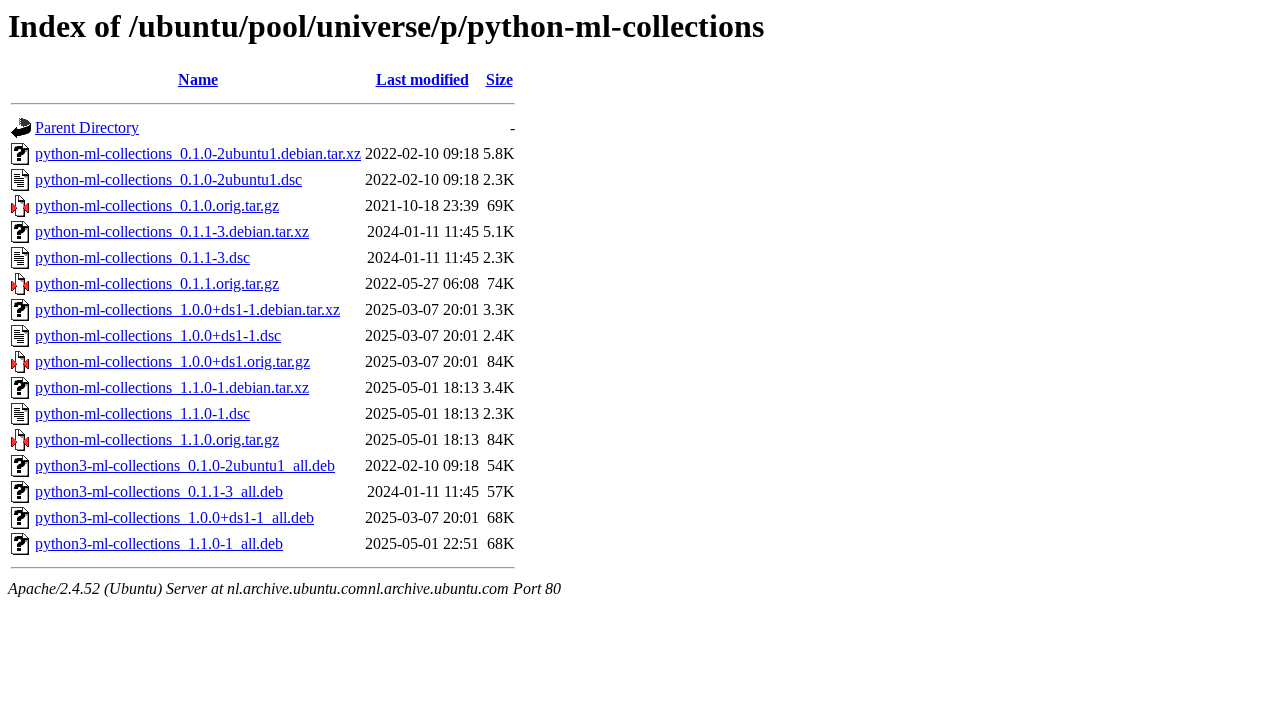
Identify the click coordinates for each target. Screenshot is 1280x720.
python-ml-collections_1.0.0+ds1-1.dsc (158, 335)
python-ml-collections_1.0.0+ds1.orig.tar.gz (172, 361)
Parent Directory (87, 127)
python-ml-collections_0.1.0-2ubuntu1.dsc (168, 179)
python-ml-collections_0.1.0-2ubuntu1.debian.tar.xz (198, 153)
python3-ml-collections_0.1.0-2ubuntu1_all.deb (185, 465)
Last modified (422, 79)
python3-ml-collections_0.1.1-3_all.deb (159, 491)
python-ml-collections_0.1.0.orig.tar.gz (157, 205)
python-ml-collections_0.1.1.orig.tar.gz (157, 283)
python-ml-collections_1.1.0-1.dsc (142, 413)
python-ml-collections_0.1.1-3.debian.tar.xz (172, 231)
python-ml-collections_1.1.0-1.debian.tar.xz (172, 387)
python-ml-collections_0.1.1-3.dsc (142, 257)
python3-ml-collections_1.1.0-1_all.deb (159, 543)
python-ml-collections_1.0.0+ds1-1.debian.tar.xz (187, 309)
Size (499, 79)
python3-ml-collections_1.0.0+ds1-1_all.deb (174, 517)
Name (198, 79)
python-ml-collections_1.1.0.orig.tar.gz (157, 439)
